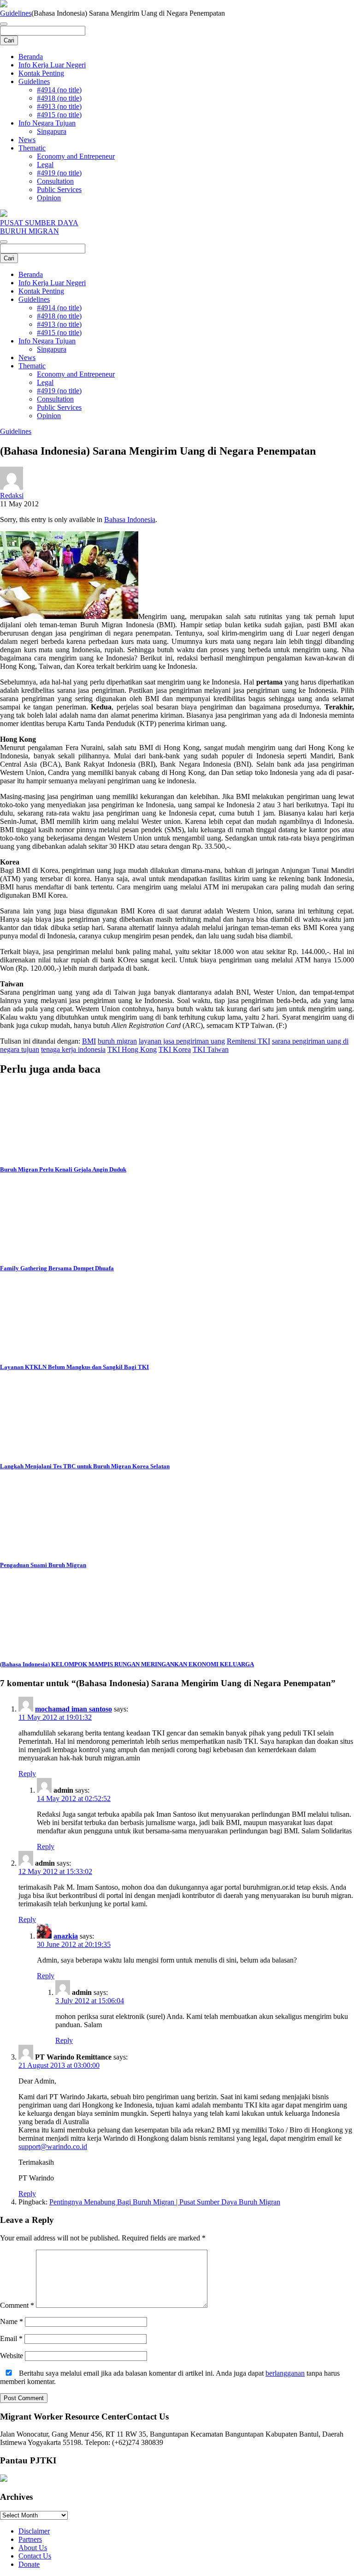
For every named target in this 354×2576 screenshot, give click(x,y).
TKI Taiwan (211, 1049)
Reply (27, 1774)
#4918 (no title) (59, 98)
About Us (33, 2548)
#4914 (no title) (59, 90)
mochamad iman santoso (74, 1709)
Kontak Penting (41, 73)
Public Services (59, 189)
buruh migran (117, 1041)
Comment (17, 2305)
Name (12, 2321)
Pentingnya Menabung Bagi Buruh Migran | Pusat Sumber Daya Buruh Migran (165, 2202)
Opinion (49, 198)
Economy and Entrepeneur (76, 156)
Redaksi (12, 495)
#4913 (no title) (59, 106)
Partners (30, 2539)
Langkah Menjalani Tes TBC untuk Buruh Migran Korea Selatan (85, 1466)
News (27, 140)
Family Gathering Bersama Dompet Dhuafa (57, 1268)
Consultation (55, 181)
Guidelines (16, 13)
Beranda (31, 57)
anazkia (66, 1936)
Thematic (32, 148)
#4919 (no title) (59, 173)
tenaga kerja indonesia (73, 1049)
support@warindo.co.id (53, 2147)
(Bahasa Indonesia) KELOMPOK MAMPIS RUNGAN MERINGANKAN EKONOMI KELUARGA (127, 1664)
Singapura (52, 131)
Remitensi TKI (248, 1041)
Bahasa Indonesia (130, 519)
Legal (45, 165)
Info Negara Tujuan (47, 123)
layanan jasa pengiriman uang (182, 1041)
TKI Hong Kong (132, 1049)
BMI (89, 1041)
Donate (29, 2564)
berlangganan (285, 2373)
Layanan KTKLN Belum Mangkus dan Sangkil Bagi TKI (74, 1367)
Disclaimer (34, 2531)
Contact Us (35, 2556)
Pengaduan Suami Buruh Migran (43, 1565)
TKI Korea (175, 1049)
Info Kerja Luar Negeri (52, 65)
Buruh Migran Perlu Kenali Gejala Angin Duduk (63, 1169)
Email (11, 2339)
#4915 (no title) (59, 115)
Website (12, 2356)
